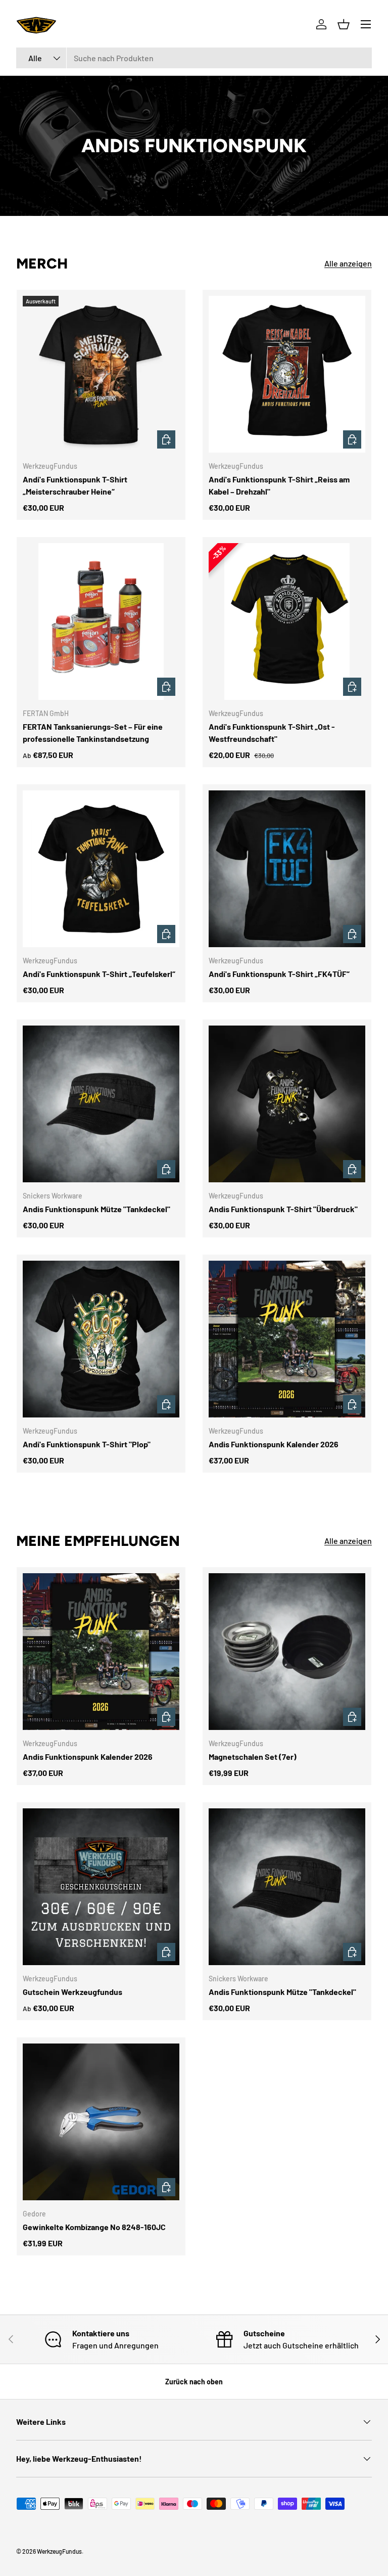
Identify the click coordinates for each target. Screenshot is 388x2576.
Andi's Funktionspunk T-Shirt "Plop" (87, 1444)
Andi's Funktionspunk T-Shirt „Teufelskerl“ (99, 974)
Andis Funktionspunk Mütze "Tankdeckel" (96, 1209)
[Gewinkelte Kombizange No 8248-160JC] (101, 2122)
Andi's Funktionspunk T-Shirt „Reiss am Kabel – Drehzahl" (279, 485)
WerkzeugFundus (59, 2551)
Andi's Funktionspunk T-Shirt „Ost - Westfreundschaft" (272, 732)
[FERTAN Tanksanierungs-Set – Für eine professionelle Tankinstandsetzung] (101, 621)
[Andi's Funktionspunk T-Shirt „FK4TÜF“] (287, 869)
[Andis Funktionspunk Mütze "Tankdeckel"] (101, 1104)
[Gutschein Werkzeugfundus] (101, 1887)
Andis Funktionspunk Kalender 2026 (274, 1444)
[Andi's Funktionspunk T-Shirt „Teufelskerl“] (101, 869)
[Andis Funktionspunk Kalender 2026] (287, 1339)
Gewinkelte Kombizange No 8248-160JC (94, 2227)
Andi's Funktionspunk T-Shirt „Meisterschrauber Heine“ (75, 485)
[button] (344, 24)
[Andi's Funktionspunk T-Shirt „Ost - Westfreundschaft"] (287, 621)
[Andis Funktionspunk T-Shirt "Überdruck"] (287, 1104)
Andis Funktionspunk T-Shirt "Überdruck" (283, 1209)
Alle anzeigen (348, 263)
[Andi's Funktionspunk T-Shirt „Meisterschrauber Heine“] (101, 374)
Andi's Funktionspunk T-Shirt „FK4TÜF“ (279, 974)
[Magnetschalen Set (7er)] (287, 1652)
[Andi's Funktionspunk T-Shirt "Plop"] (101, 1339)
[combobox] (194, 58)
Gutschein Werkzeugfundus (72, 1992)
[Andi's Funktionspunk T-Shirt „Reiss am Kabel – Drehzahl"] (287, 374)
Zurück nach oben (194, 2382)
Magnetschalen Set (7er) (253, 1757)
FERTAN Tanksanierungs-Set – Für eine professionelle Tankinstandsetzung (93, 732)
